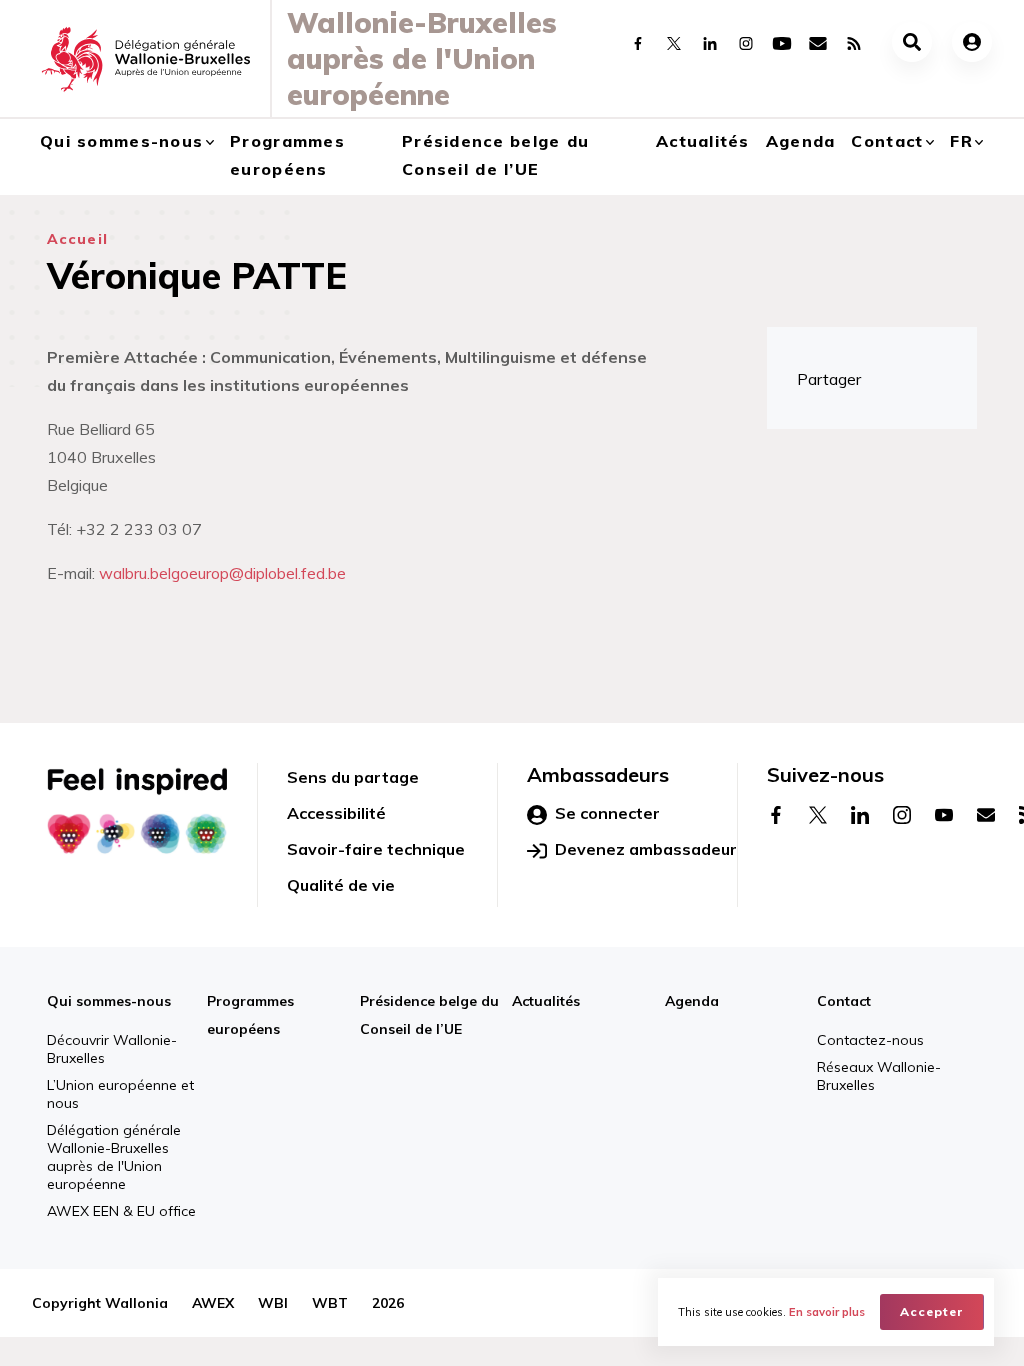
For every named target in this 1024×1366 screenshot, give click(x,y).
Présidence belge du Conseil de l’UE (495, 155)
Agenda (801, 141)
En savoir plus (827, 1312)
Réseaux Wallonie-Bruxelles (879, 1076)
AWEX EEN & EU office (121, 1211)
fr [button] (961, 141)
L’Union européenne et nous (120, 1094)
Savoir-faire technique (376, 849)
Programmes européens (287, 155)
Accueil (77, 239)
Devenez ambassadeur (646, 849)
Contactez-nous (870, 1040)
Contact (887, 141)
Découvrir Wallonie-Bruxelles (112, 1049)
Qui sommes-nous (121, 141)
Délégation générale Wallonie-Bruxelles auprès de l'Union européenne (114, 1157)
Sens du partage (353, 777)
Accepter (932, 1311)
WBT (330, 1303)
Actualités (703, 141)
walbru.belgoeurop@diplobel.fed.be (222, 573)
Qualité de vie (341, 885)
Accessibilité (336, 813)
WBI (273, 1303)
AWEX (213, 1303)
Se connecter (607, 813)
